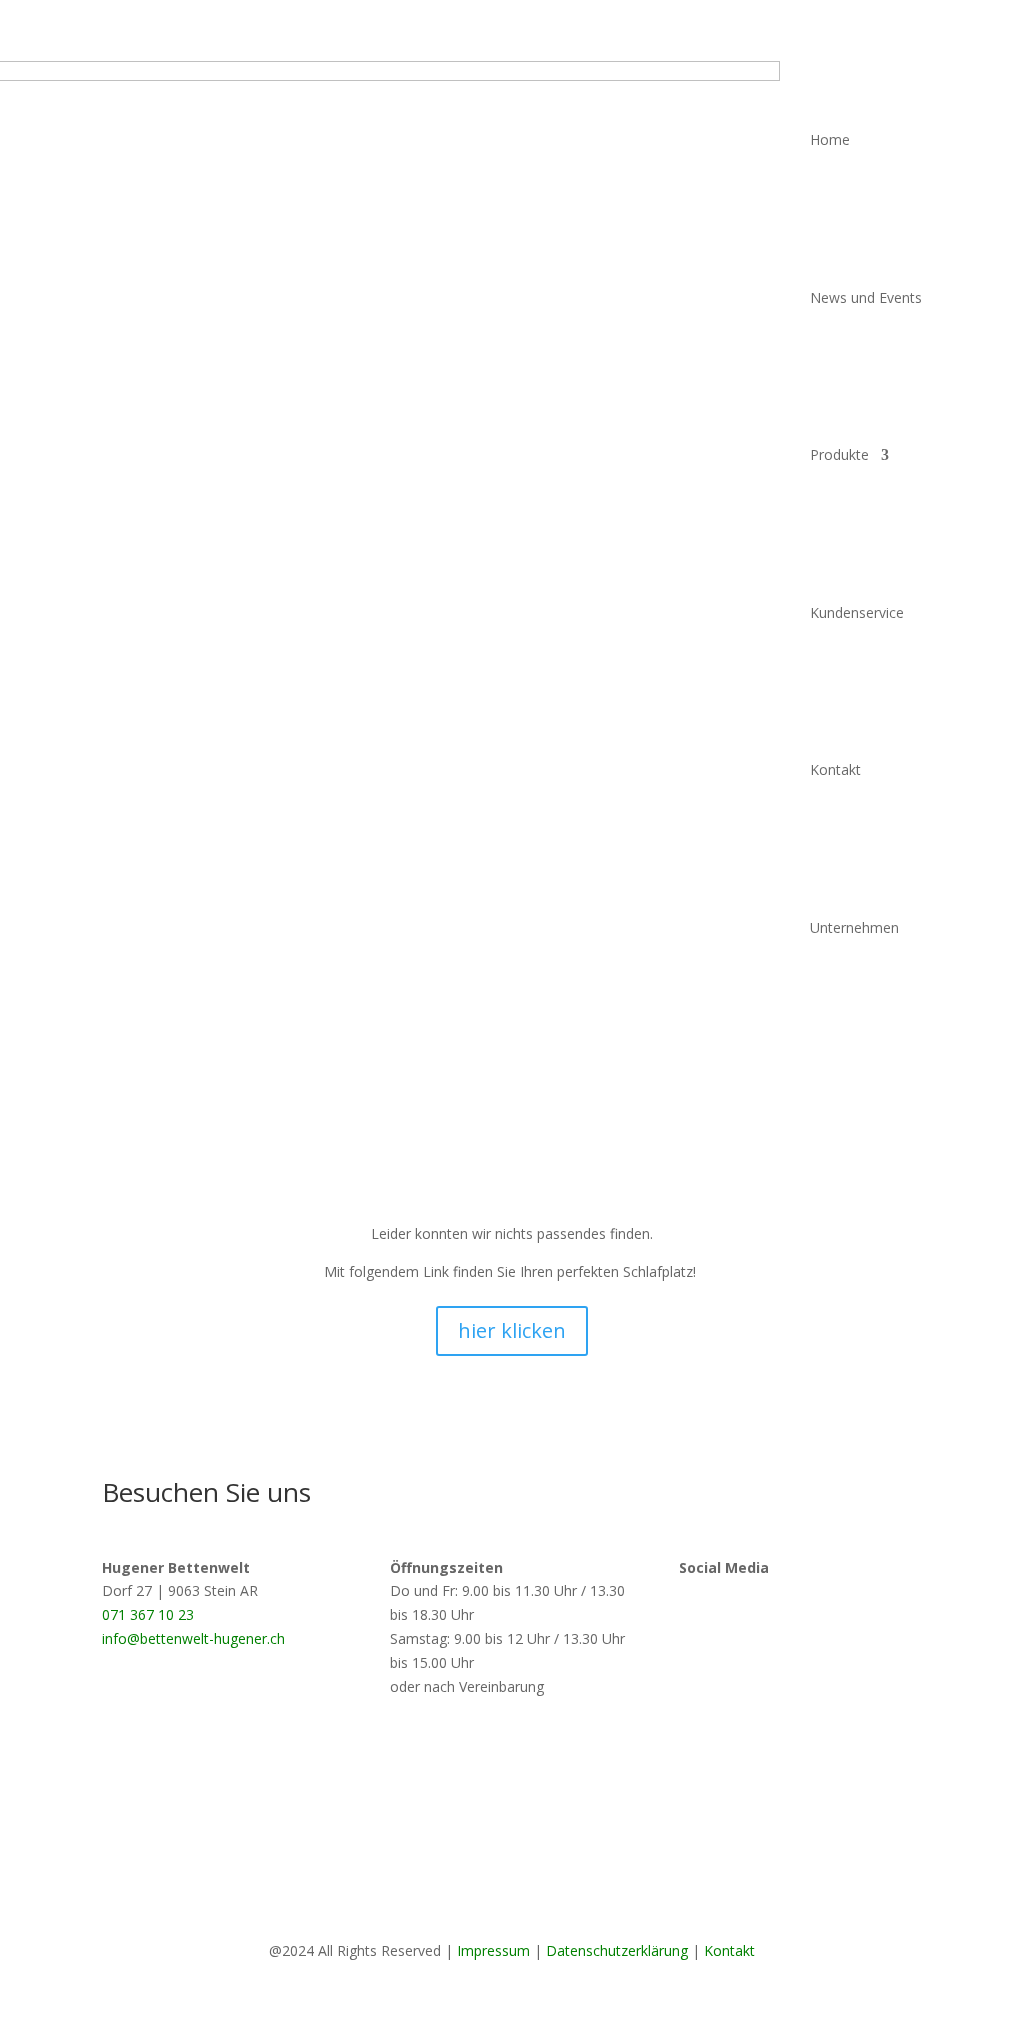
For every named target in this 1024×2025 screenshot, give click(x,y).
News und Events (866, 297)
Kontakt (835, 769)
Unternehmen (854, 927)
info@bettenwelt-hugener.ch (193, 1638)
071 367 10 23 (148, 1614)
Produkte (839, 454)
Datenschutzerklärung (617, 1950)
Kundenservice (857, 612)
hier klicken (512, 1330)
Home (830, 139)
